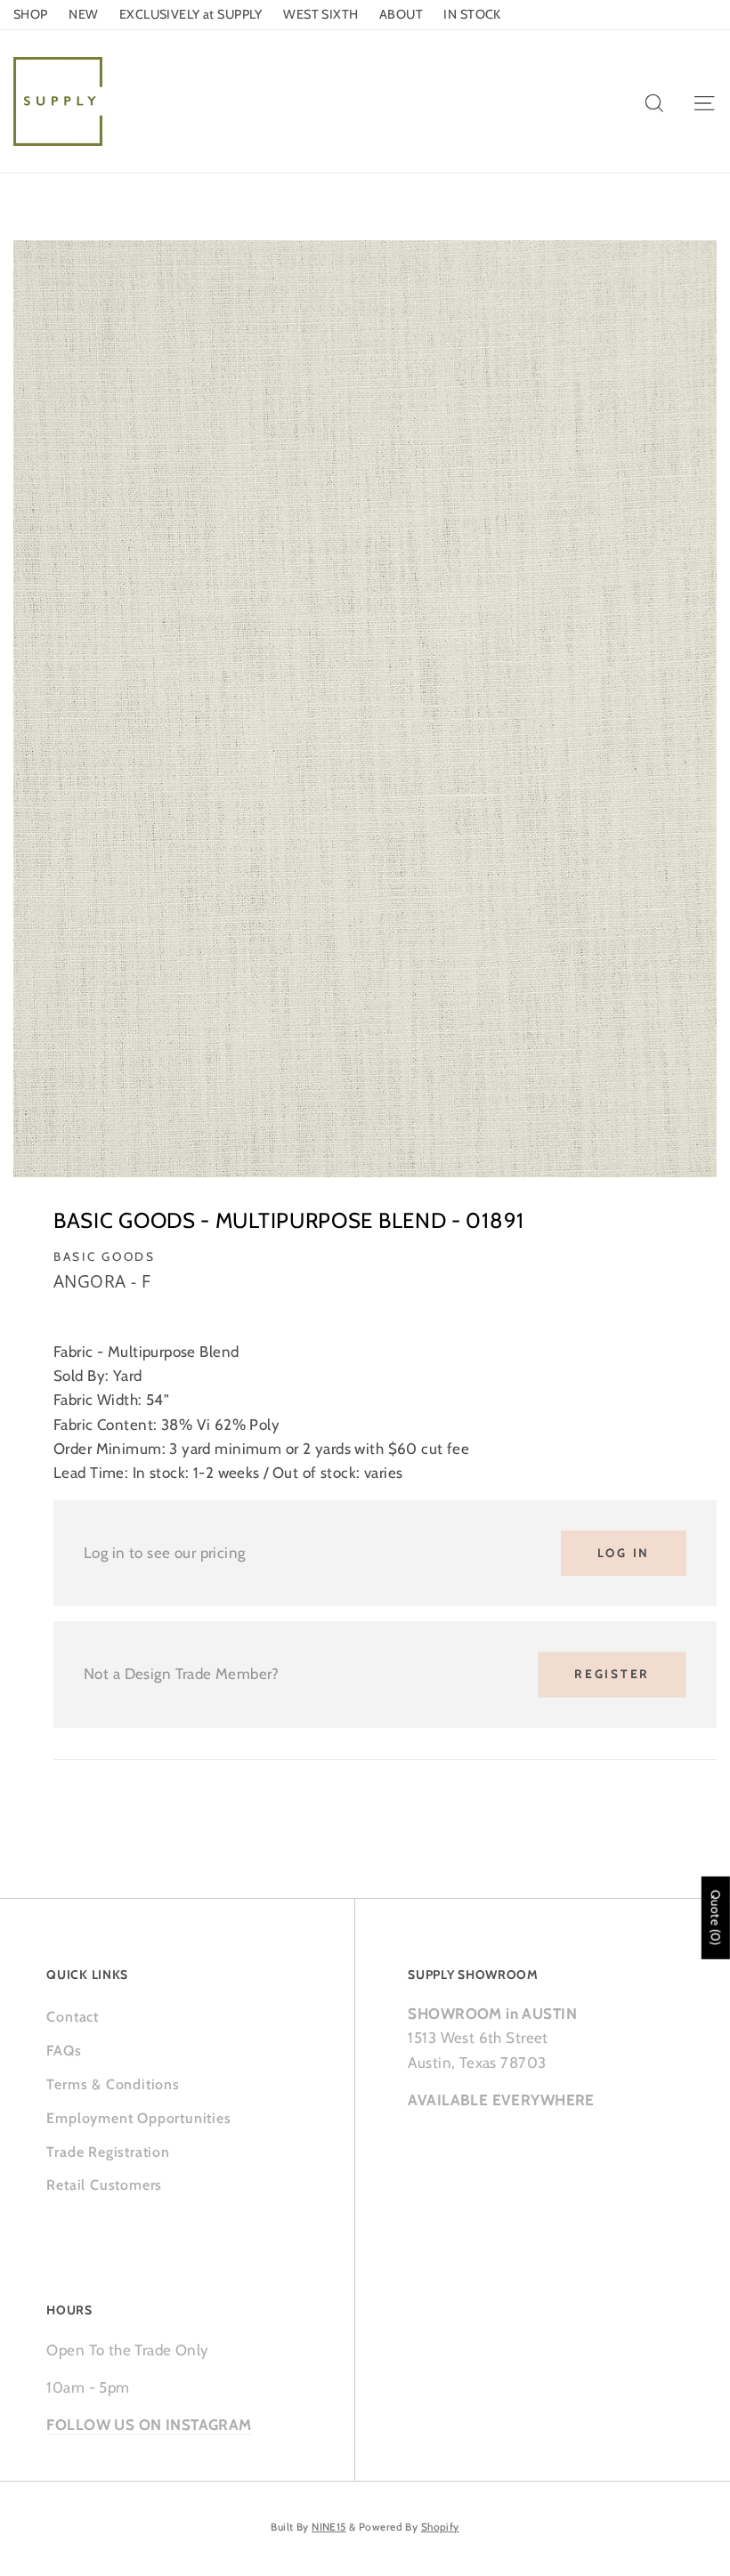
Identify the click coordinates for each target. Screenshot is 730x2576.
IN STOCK (472, 14)
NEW (83, 14)
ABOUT (401, 14)
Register (612, 1674)
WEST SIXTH (320, 14)
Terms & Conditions (113, 2084)
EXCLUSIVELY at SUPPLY (191, 14)
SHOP (31, 14)
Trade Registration (108, 2152)
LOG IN (624, 1553)
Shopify (440, 2527)
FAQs (64, 2051)
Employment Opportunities (138, 2118)
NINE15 (329, 2527)
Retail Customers (104, 2185)
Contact (73, 2017)
